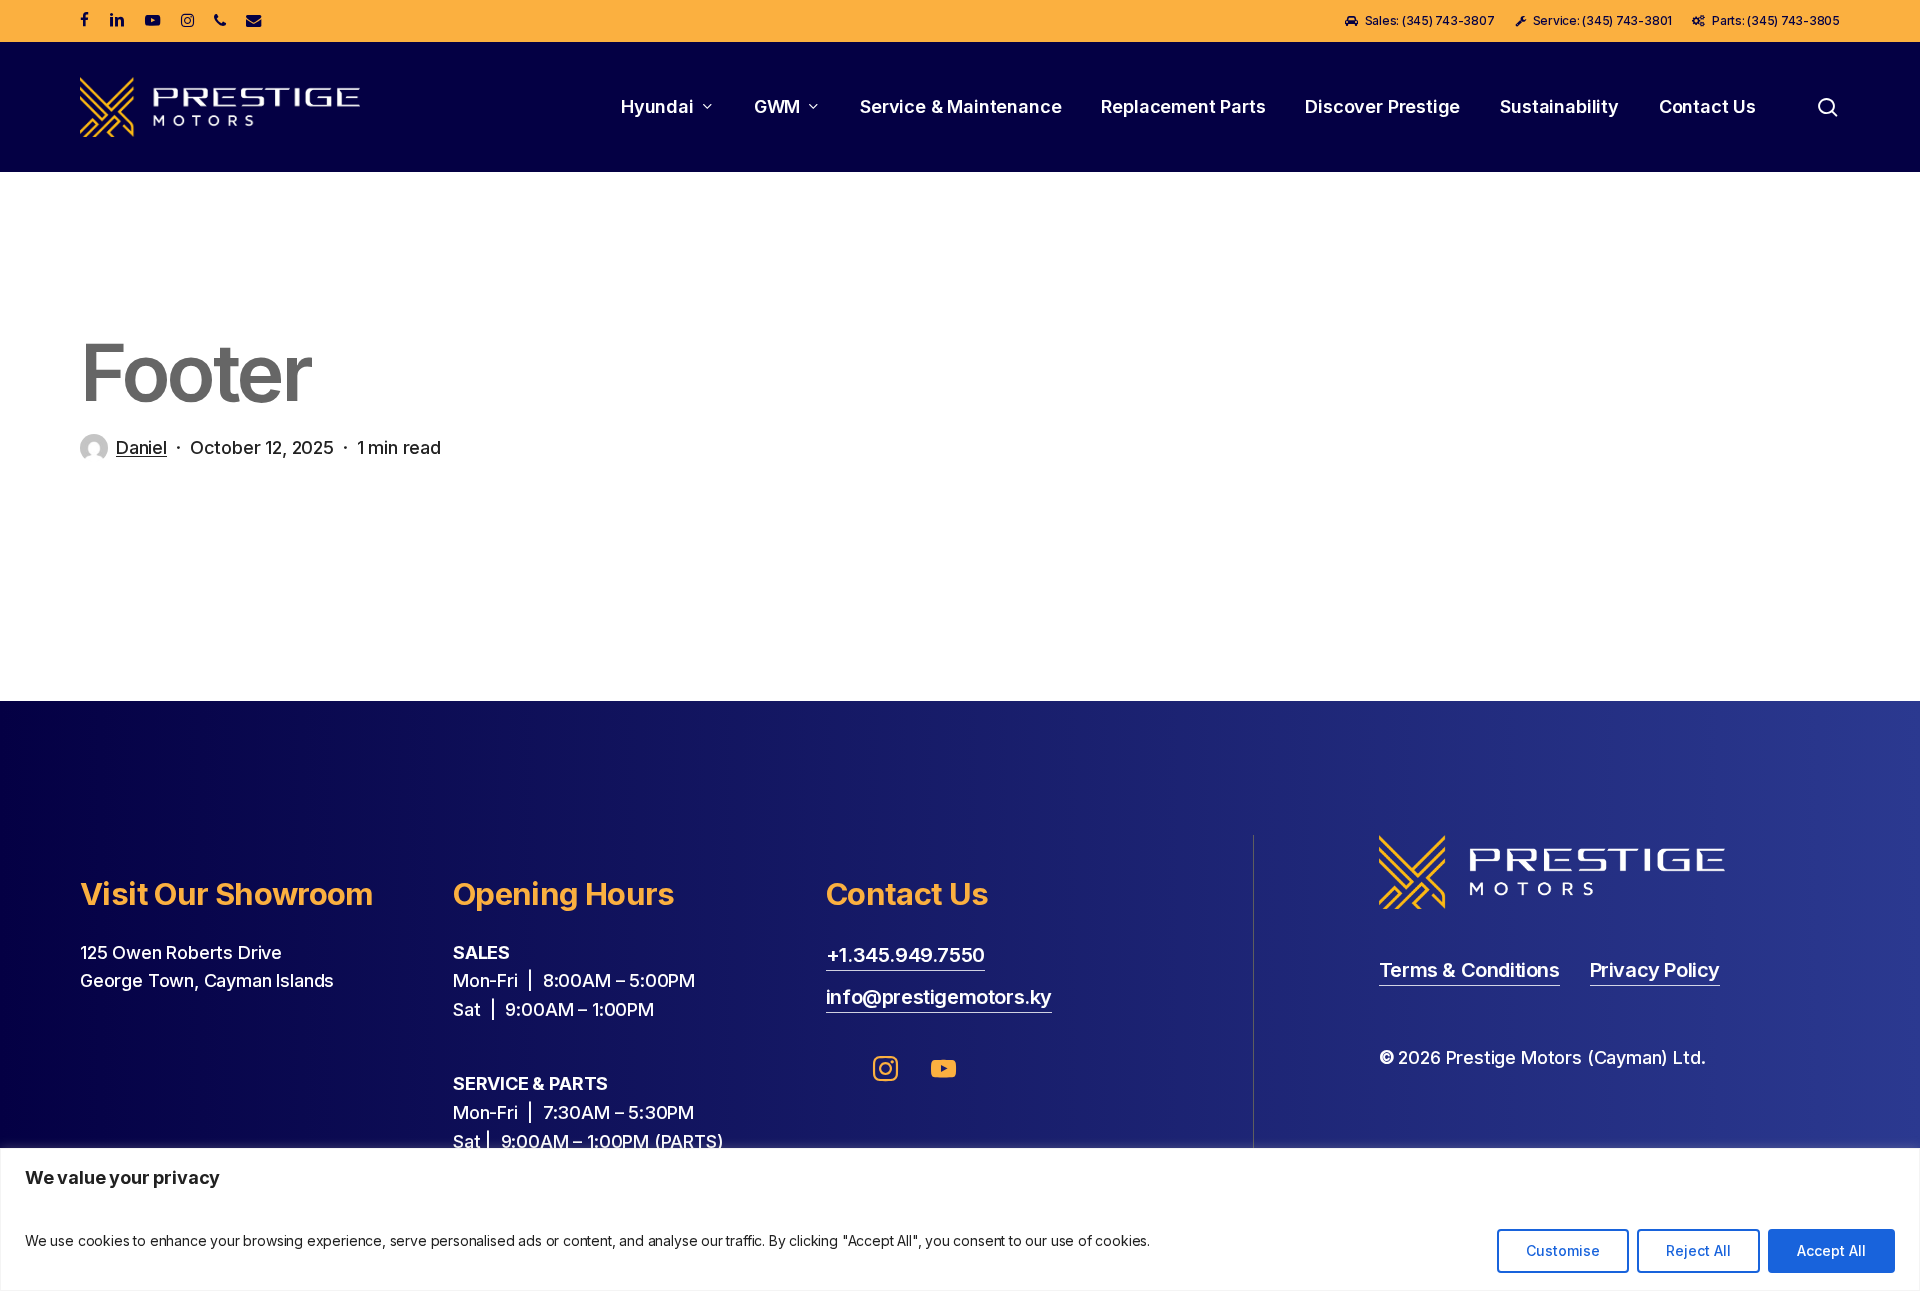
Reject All (1698, 1250)
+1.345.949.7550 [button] (905, 955)
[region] (960, 1219)
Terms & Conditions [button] (1469, 970)
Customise (1563, 1250)
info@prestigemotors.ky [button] (939, 997)
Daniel (141, 447)
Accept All (1831, 1250)
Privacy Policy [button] (1655, 970)
